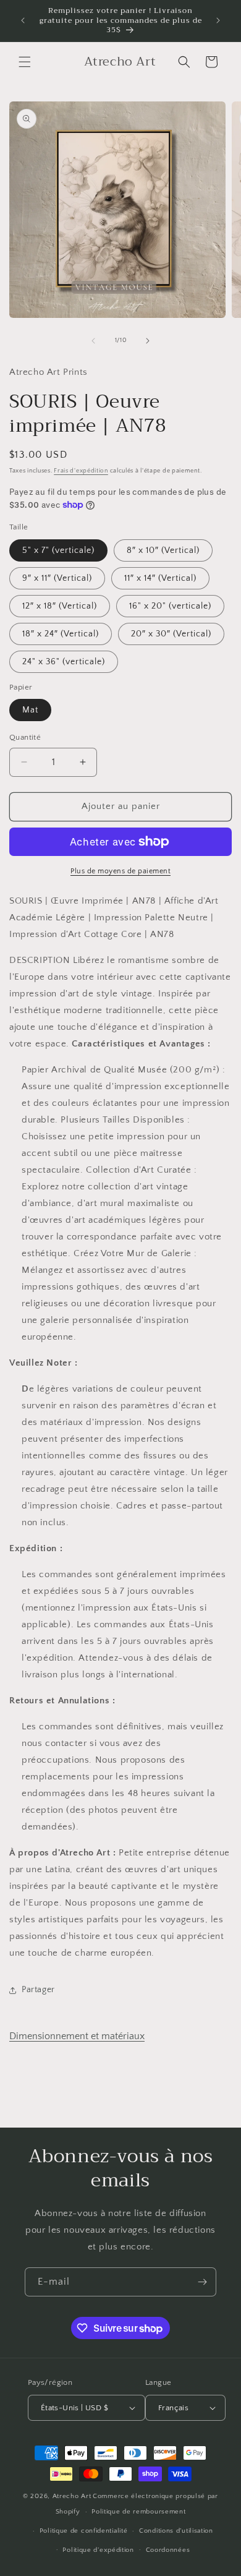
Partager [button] (38, 1990)
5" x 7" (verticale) (58, 550)
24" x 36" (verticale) (64, 662)
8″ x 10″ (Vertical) (163, 550)
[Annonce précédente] (23, 20)
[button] (25, 62)
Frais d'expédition (81, 471)
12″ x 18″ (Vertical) (60, 606)
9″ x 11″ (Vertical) (57, 578)
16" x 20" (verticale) (170, 606)
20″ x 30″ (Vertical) (171, 634)
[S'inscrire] (202, 2282)
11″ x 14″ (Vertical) (160, 578)
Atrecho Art (72, 2496)
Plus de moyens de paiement (120, 871)
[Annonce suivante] (218, 20)
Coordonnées (168, 2550)
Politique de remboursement (138, 2512)
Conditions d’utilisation (176, 2531)
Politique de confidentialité (84, 2531)
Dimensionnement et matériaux (77, 2036)
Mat (30, 710)
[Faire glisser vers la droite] (148, 341)
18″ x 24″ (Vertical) (61, 634)
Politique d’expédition (98, 2550)
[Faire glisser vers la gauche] (93, 341)
